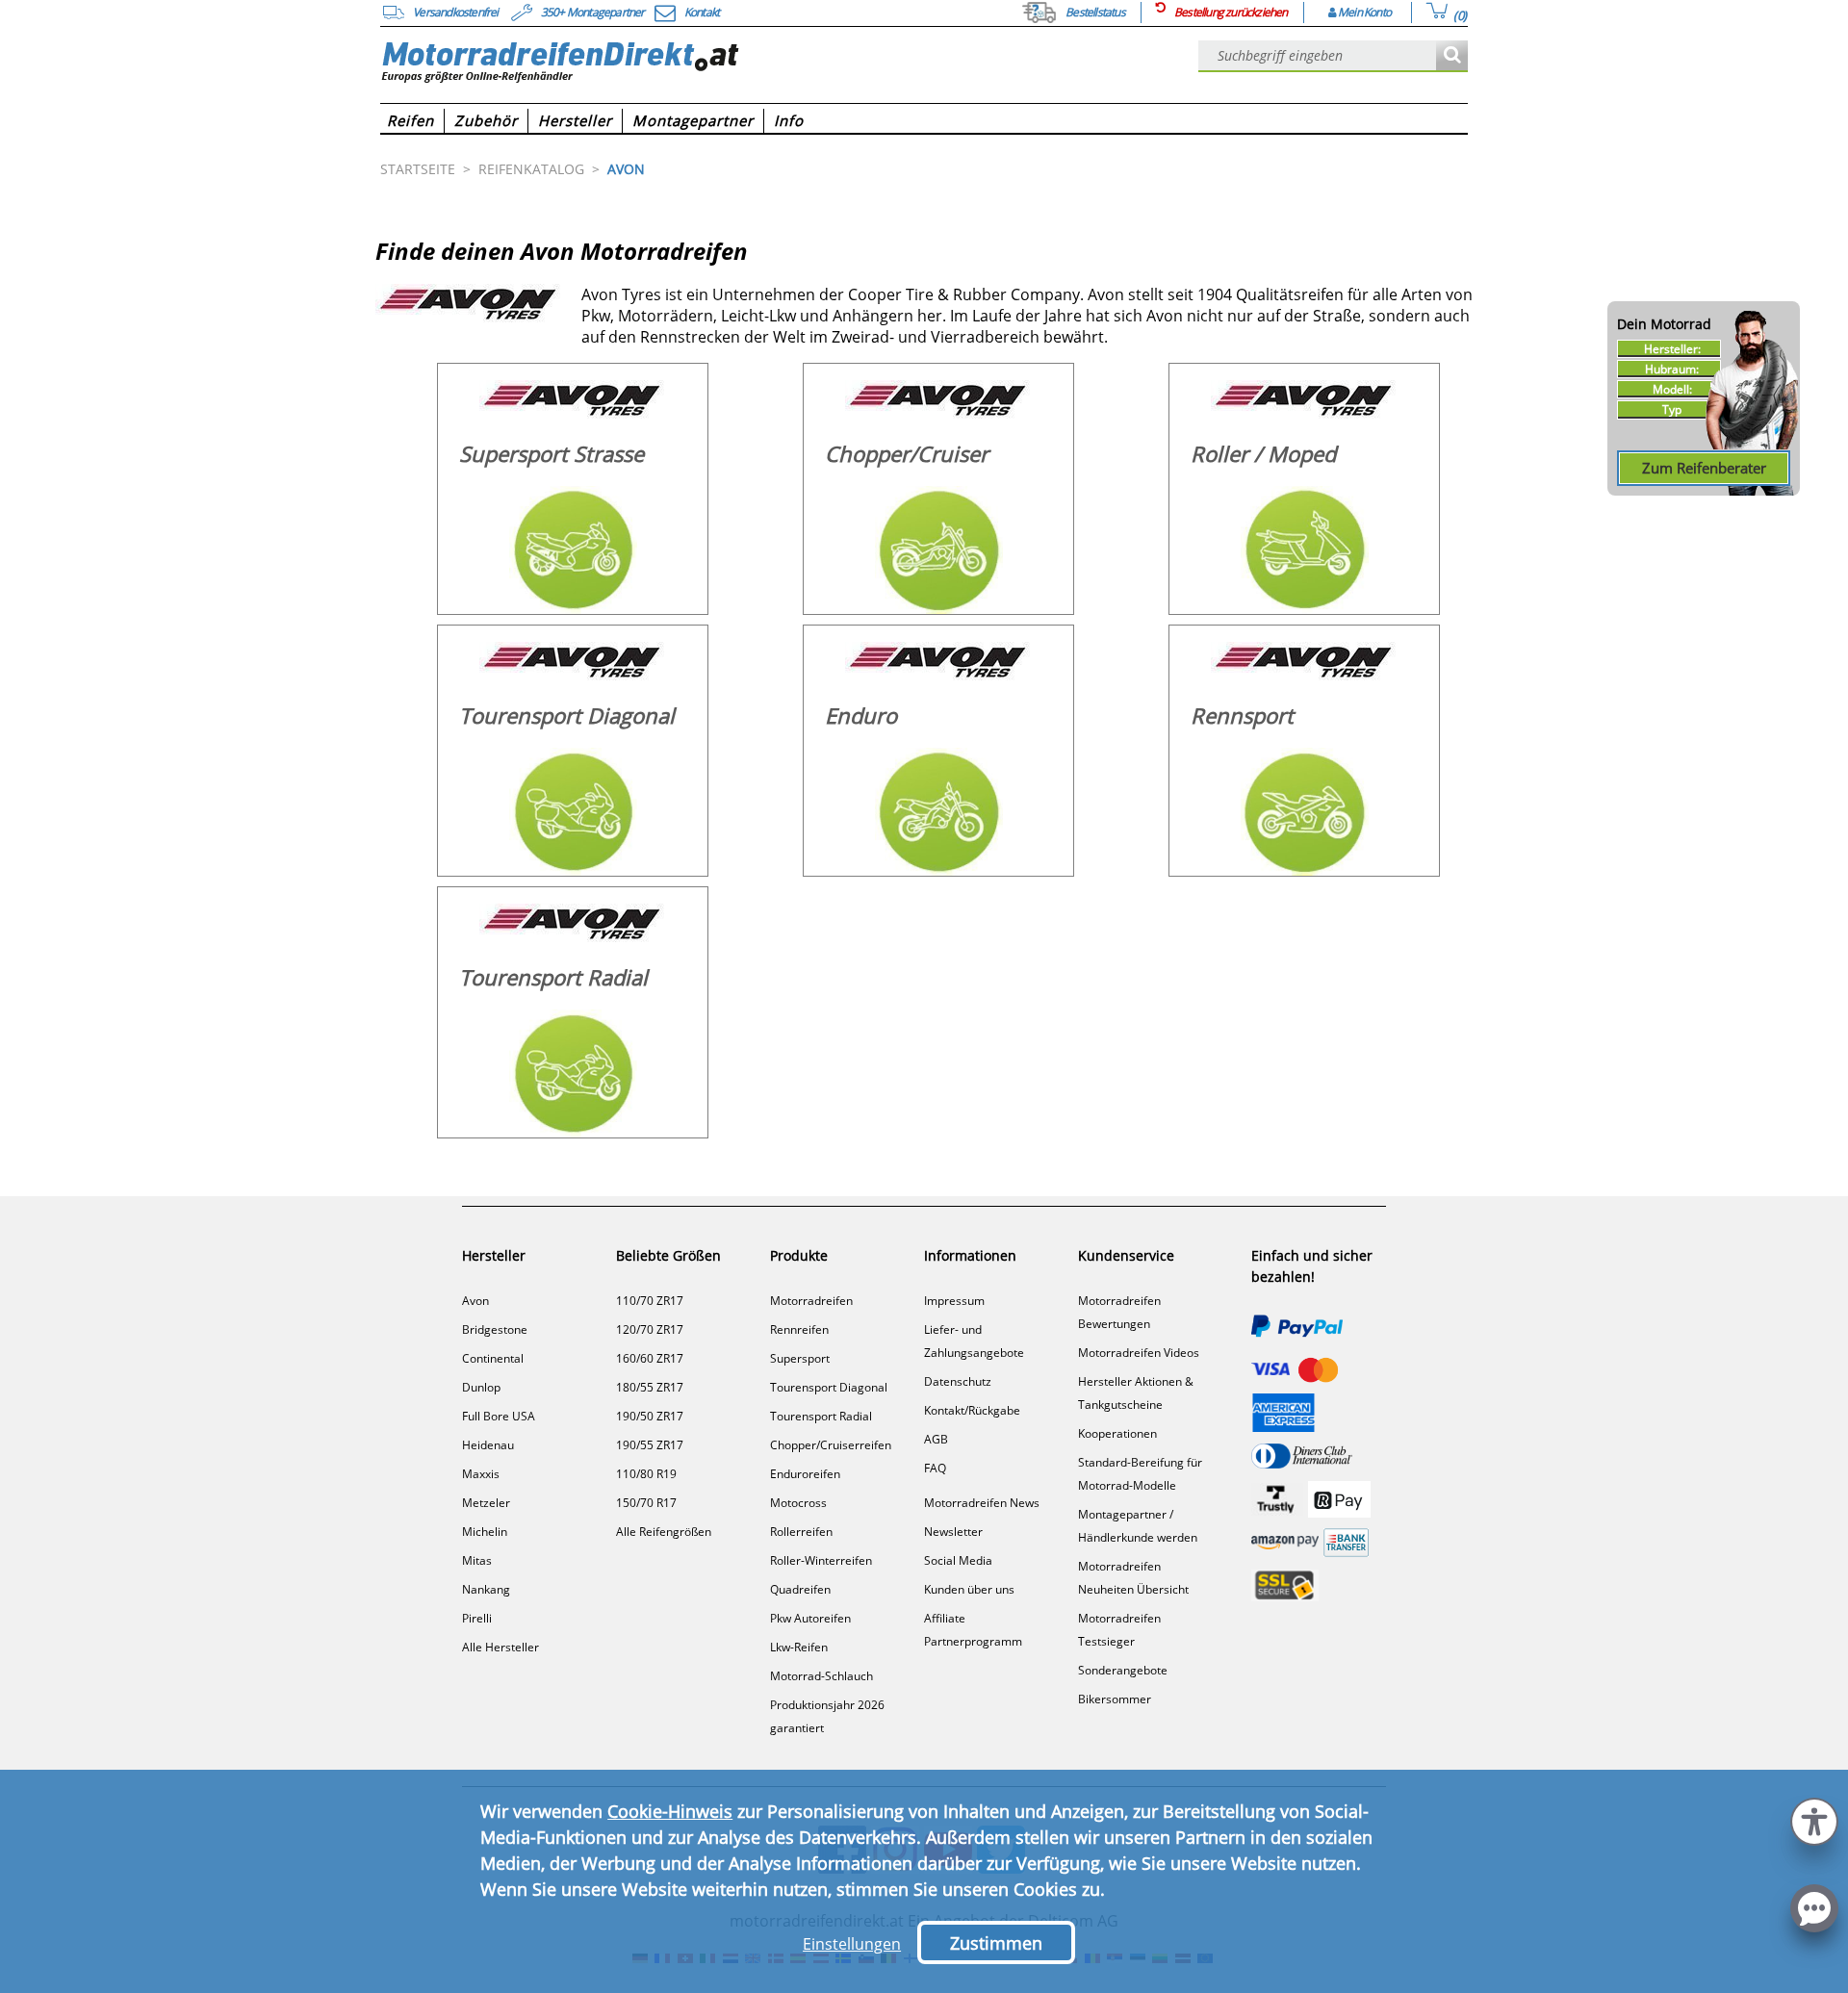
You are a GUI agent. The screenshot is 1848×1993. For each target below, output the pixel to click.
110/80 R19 (646, 1474)
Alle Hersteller (500, 1647)
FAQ (935, 1468)
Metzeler (486, 1503)
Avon (475, 1301)
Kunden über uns (969, 1589)
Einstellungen (852, 1944)
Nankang (486, 1589)
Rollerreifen (801, 1532)
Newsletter (953, 1532)
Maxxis (481, 1474)
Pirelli (477, 1618)
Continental (493, 1358)
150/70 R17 (646, 1503)
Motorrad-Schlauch (821, 1676)
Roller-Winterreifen (821, 1560)
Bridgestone (495, 1329)
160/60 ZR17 (650, 1358)
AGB (936, 1439)
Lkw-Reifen (799, 1647)
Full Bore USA (499, 1416)
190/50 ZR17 (650, 1416)
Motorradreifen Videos (1139, 1353)
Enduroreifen (805, 1474)
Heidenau (488, 1445)
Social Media (958, 1560)
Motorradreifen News (982, 1503)
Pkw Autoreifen (810, 1618)
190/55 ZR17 (650, 1445)
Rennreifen (799, 1329)
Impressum (954, 1301)
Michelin (485, 1532)
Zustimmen (996, 1943)
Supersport (800, 1358)
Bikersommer (1115, 1699)
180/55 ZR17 (650, 1387)
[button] (1814, 1819)
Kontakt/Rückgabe (972, 1410)
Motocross (798, 1503)
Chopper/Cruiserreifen (831, 1445)
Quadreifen (800, 1589)
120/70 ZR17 (650, 1329)
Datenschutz (958, 1381)
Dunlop (481, 1387)
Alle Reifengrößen (664, 1532)
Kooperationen (1117, 1433)
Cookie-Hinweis (670, 1811)
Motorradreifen (811, 1301)
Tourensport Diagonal (829, 1387)
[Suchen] (1452, 56)
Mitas (477, 1560)
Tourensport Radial (821, 1416)
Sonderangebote (1123, 1670)
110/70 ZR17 (650, 1301)
